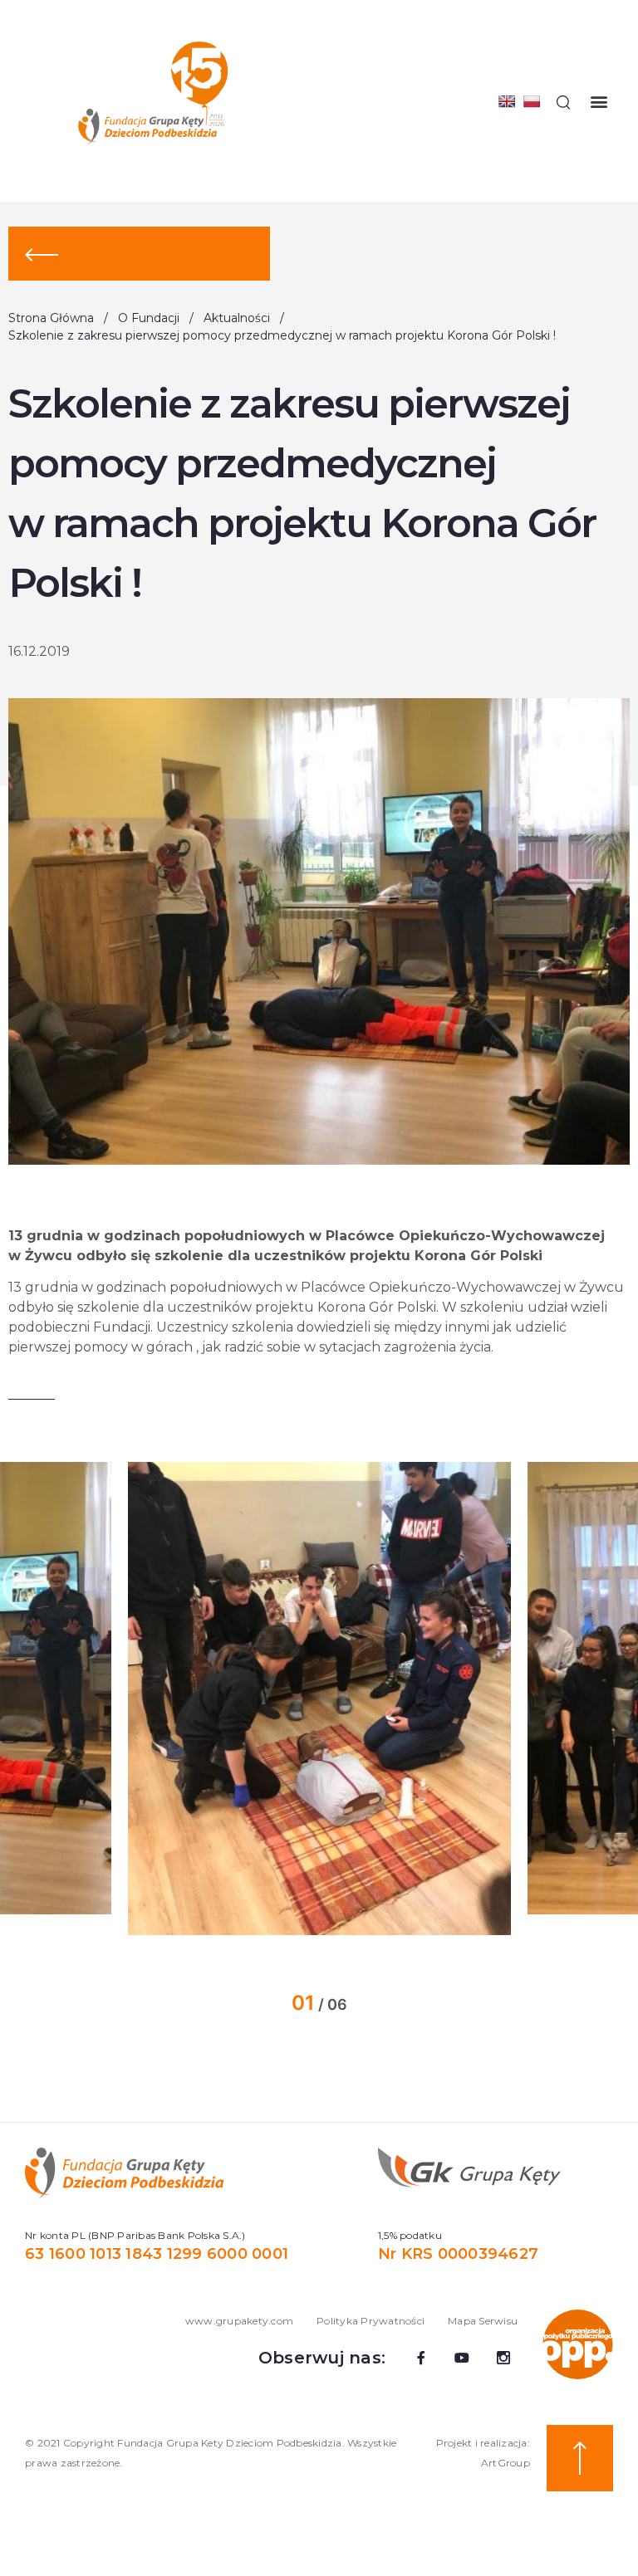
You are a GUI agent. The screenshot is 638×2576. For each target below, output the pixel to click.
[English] (507, 101)
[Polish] (532, 101)
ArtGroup (505, 2463)
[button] (599, 102)
